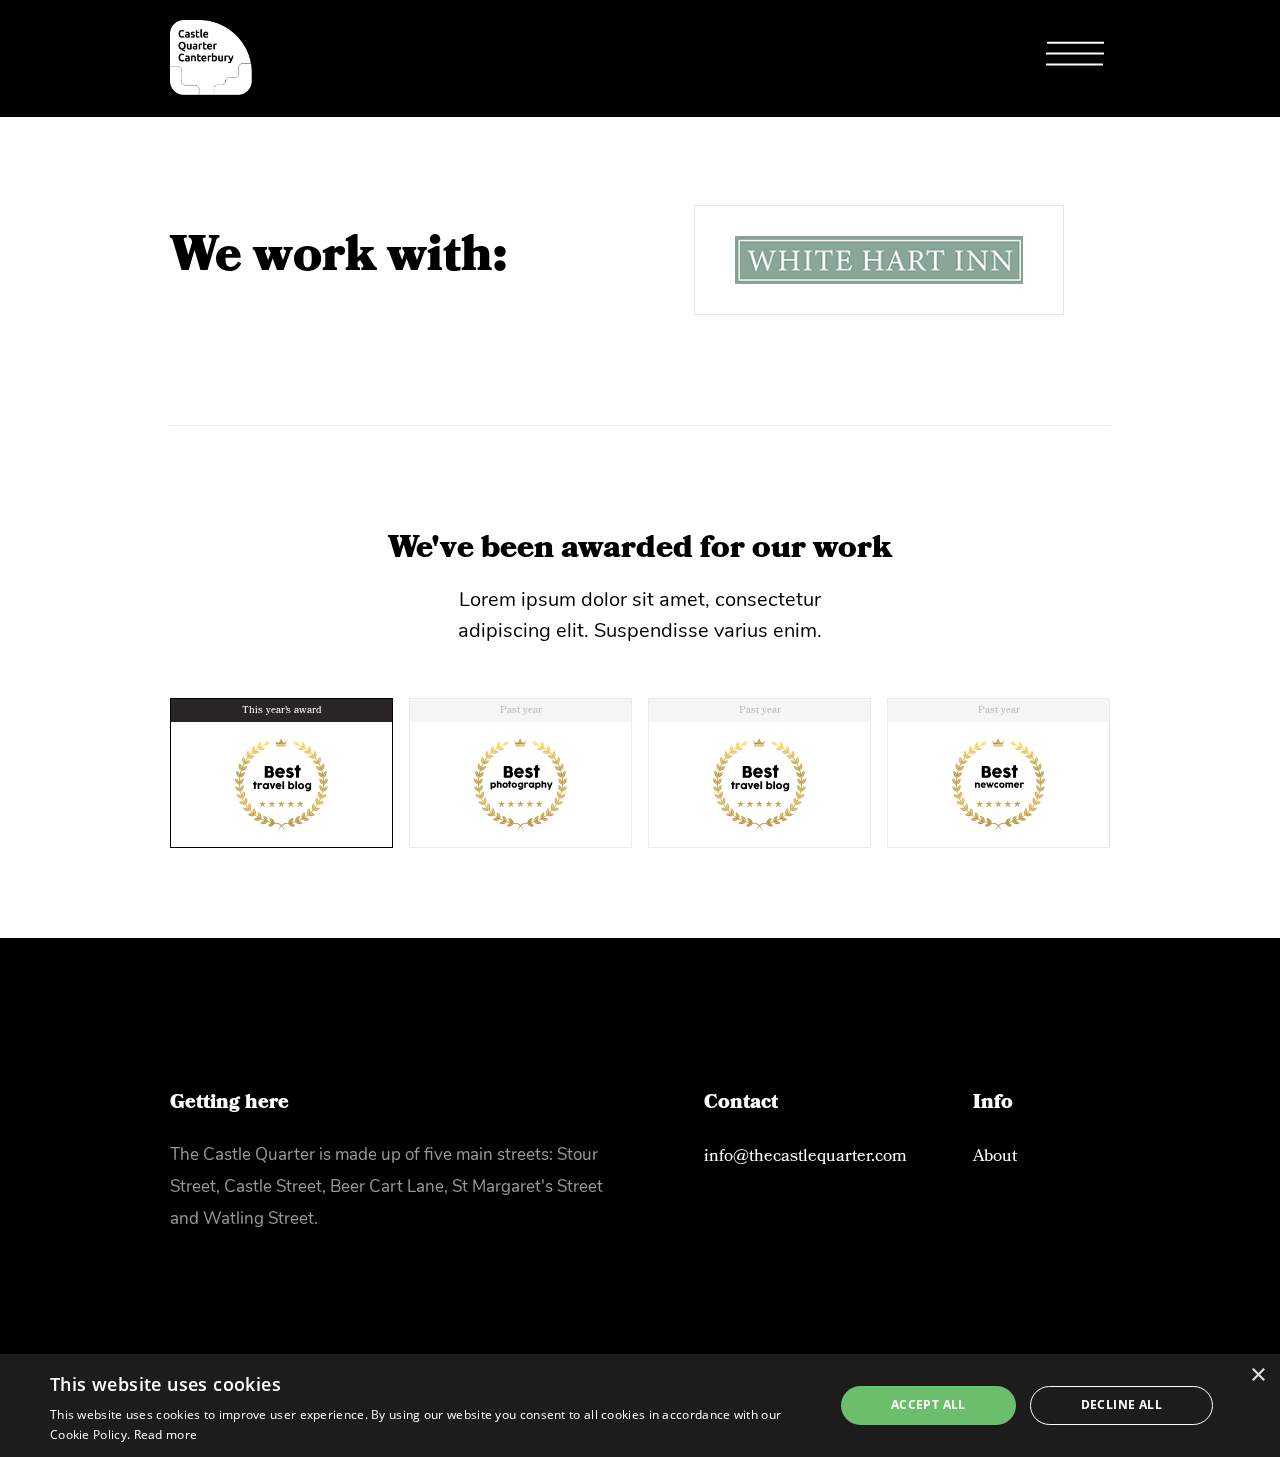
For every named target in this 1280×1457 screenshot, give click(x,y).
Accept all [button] (928, 1404)
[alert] (640, 1405)
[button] (1075, 58)
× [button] (1257, 1375)
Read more (166, 1434)
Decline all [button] (1121, 1404)
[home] (211, 57)
